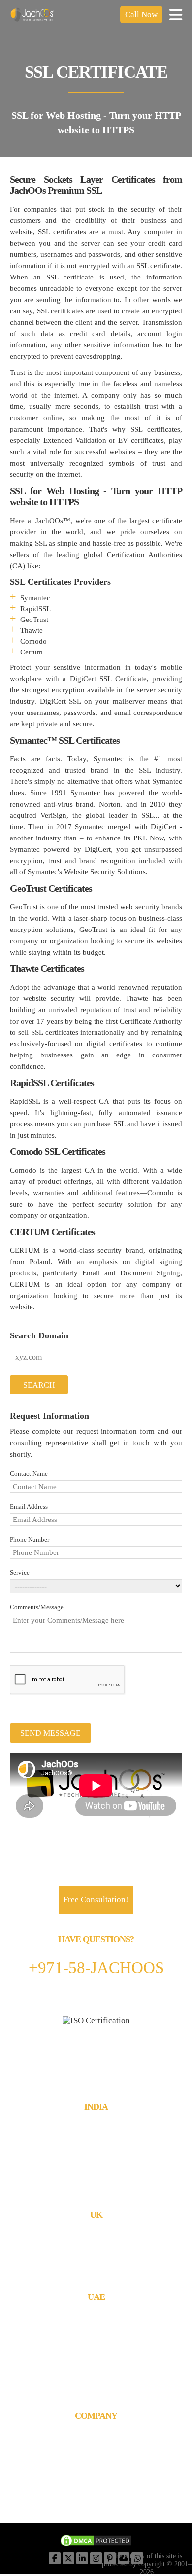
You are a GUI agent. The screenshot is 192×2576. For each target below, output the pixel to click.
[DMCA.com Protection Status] (96, 2542)
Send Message (50, 1733)
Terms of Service (96, 2470)
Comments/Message (37, 1607)
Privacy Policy (96, 2498)
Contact (96, 2452)
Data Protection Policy (96, 2489)
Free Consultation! (96, 1900)
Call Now (141, 15)
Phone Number (30, 1539)
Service (20, 1572)
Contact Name (29, 1474)
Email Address (29, 1506)
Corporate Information (96, 2433)
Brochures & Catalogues (96, 2442)
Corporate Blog (96, 2480)
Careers (96, 2461)
